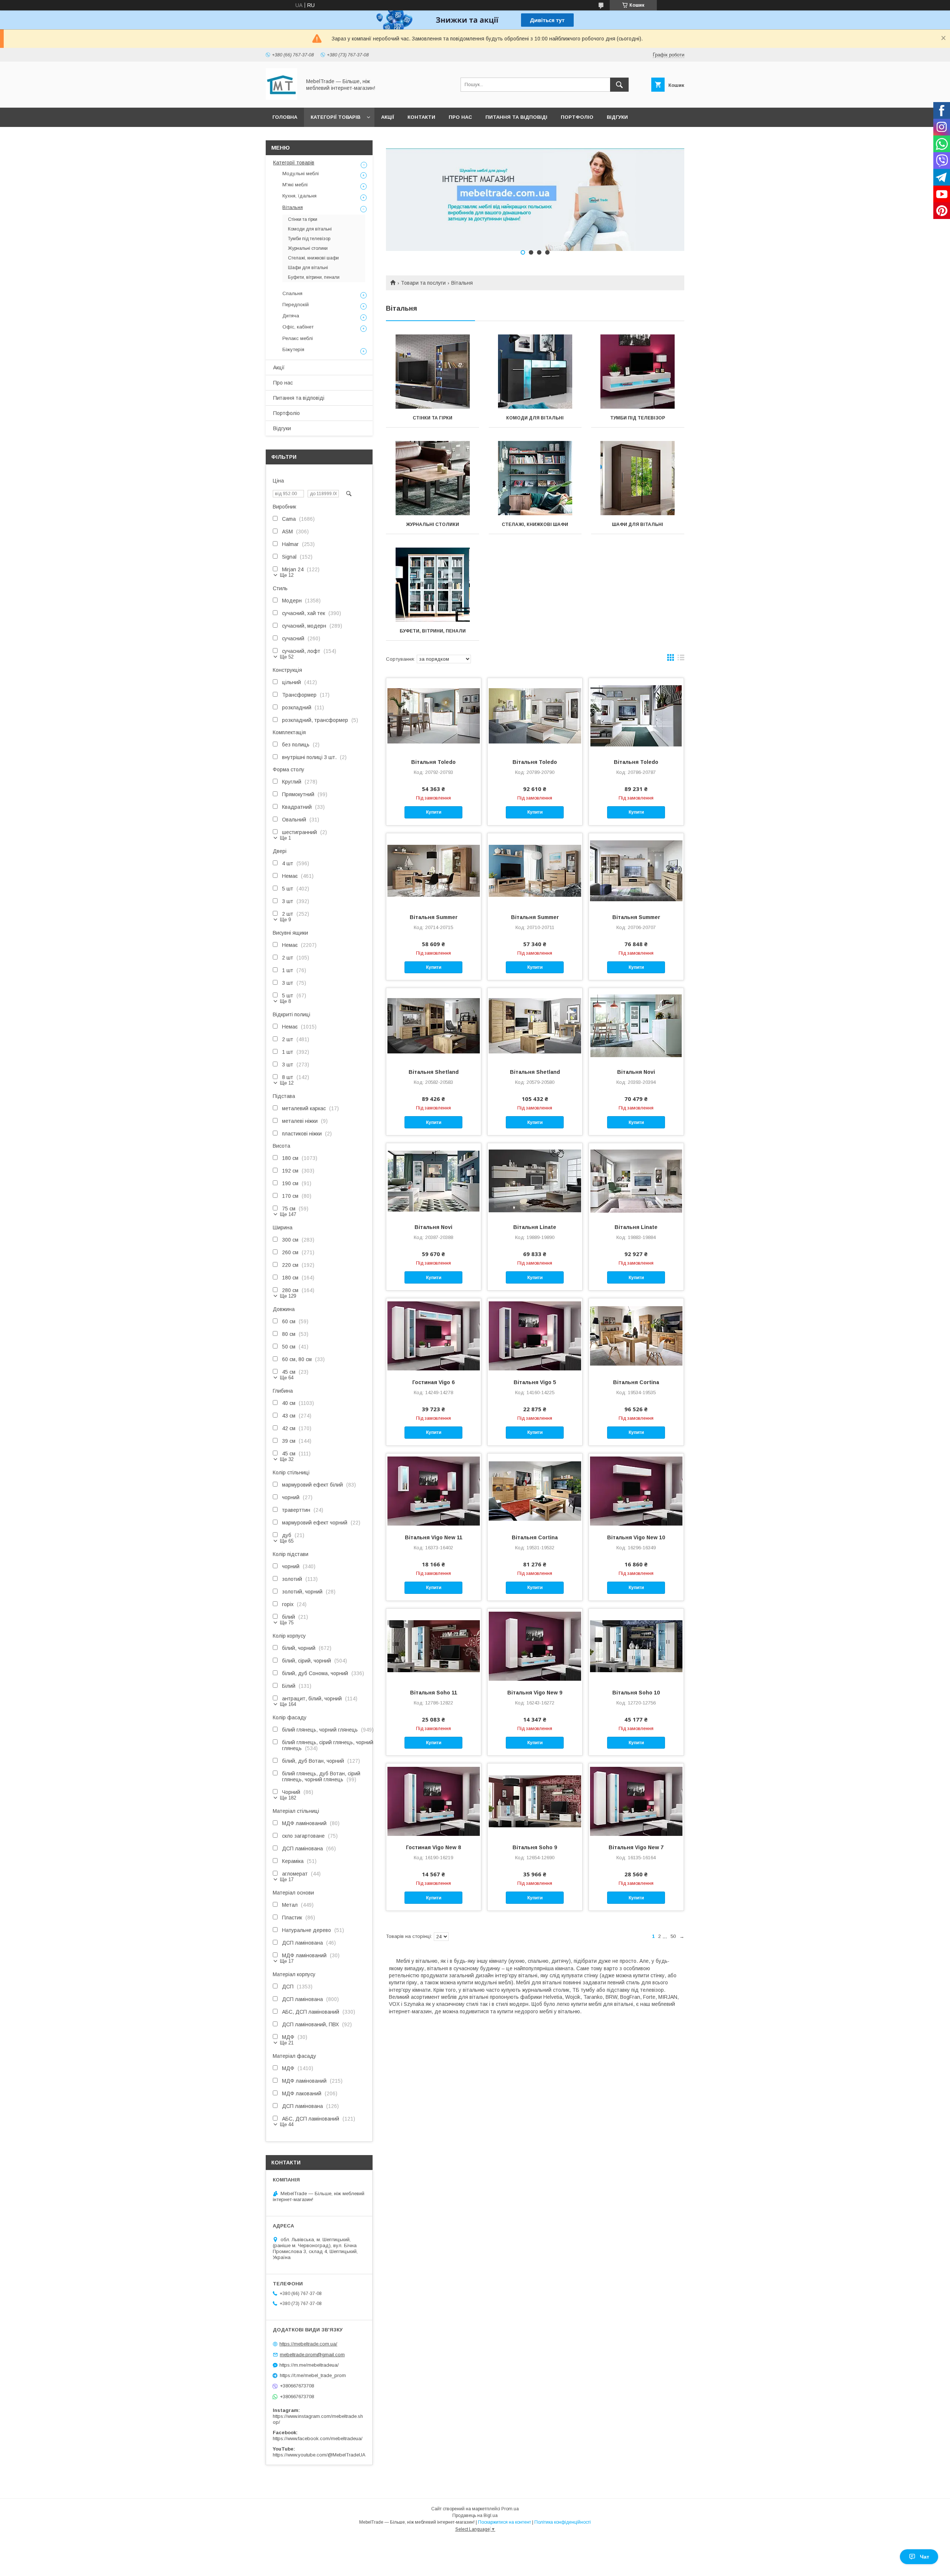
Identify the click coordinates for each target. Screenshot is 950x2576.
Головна (285, 117)
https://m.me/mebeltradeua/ (309, 2365)
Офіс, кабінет (298, 327)
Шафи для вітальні (638, 524)
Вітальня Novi (636, 1072)
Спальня (292, 293)
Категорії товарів (335, 117)
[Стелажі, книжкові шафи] (535, 478)
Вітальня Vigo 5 (535, 1382)
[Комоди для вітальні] (535, 372)
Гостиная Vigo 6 (433, 1382)
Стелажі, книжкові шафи (535, 524)
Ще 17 (287, 1879)
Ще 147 (288, 1214)
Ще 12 (287, 575)
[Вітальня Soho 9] (535, 1801)
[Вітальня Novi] (636, 1025)
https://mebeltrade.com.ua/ (308, 2344)
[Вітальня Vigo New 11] (434, 1491)
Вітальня (293, 207)
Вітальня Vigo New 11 (434, 1537)
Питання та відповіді (516, 117)
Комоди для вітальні (535, 418)
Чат (925, 2557)
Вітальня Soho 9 (535, 1847)
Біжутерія (293, 349)
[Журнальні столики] (433, 478)
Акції (388, 117)
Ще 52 (287, 657)
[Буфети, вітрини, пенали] (433, 585)
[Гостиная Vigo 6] (434, 1336)
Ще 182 (288, 1798)
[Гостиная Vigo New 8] (434, 1801)
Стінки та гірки (433, 418)
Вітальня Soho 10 (636, 1693)
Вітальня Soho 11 (434, 1693)
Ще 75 (287, 1623)
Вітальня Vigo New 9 (535, 1693)
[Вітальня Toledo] (434, 715)
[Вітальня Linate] (535, 1180)
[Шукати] (619, 85)
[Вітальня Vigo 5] (535, 1336)
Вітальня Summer (434, 917)
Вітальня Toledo (433, 762)
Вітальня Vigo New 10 (636, 1537)
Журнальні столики (433, 524)
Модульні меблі (301, 174)
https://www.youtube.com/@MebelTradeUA (319, 2455)
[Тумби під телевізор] (638, 372)
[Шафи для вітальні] (638, 478)
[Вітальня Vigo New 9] (535, 1646)
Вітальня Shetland (434, 1072)
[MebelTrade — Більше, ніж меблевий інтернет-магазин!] (281, 98)
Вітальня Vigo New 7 (636, 1847)
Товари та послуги (423, 283)
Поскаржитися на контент (505, 2522)
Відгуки (617, 117)
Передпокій (296, 305)
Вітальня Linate (535, 1227)
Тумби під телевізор (638, 418)
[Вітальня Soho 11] (434, 1646)
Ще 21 (287, 2043)
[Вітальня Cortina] (636, 1336)
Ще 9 (285, 920)
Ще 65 (287, 1541)
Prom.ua (510, 2509)
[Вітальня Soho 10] (636, 1646)
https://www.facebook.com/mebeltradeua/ (318, 2438)
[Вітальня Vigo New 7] (636, 1801)
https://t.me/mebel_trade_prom (313, 2375)
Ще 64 (287, 1378)
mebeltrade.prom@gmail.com (312, 2355)
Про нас (460, 117)
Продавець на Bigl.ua (475, 2515)
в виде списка (681, 659)
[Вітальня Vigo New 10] (636, 1491)
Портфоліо (577, 117)
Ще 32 (287, 1459)
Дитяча (291, 316)
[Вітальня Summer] (434, 870)
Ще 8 (285, 1001)
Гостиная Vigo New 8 (433, 1847)
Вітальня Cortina (636, 1382)
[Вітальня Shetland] (434, 1025)
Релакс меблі (298, 338)
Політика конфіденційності (563, 2522)
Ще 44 (287, 2124)
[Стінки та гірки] (433, 372)
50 (673, 1936)
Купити (434, 812)
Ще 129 (288, 1296)
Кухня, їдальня (299, 196)
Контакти (421, 117)
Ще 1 (285, 838)
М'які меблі (295, 185)
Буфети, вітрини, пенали (433, 631)
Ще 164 (288, 1704)
